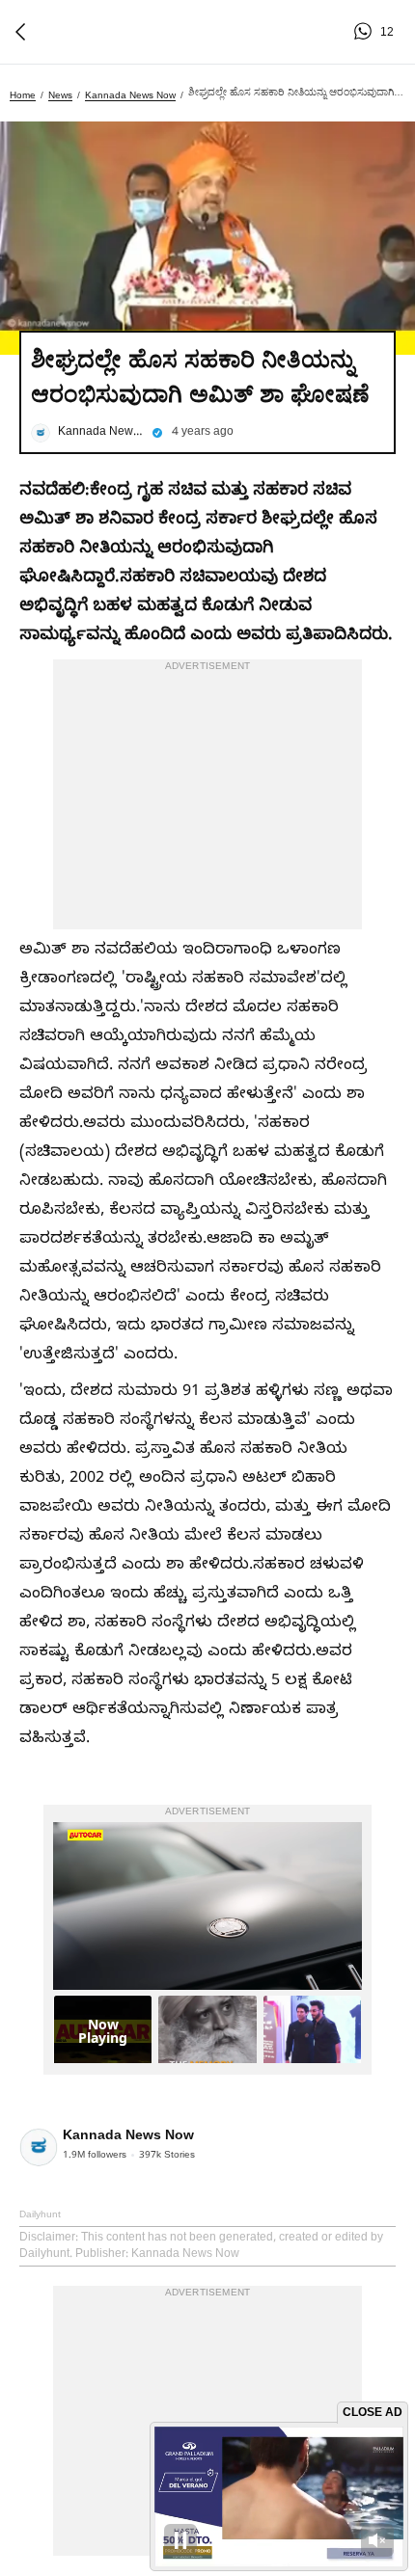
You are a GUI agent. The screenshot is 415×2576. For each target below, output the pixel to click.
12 (366, 32)
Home (23, 95)
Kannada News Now (130, 95)
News (60, 95)
